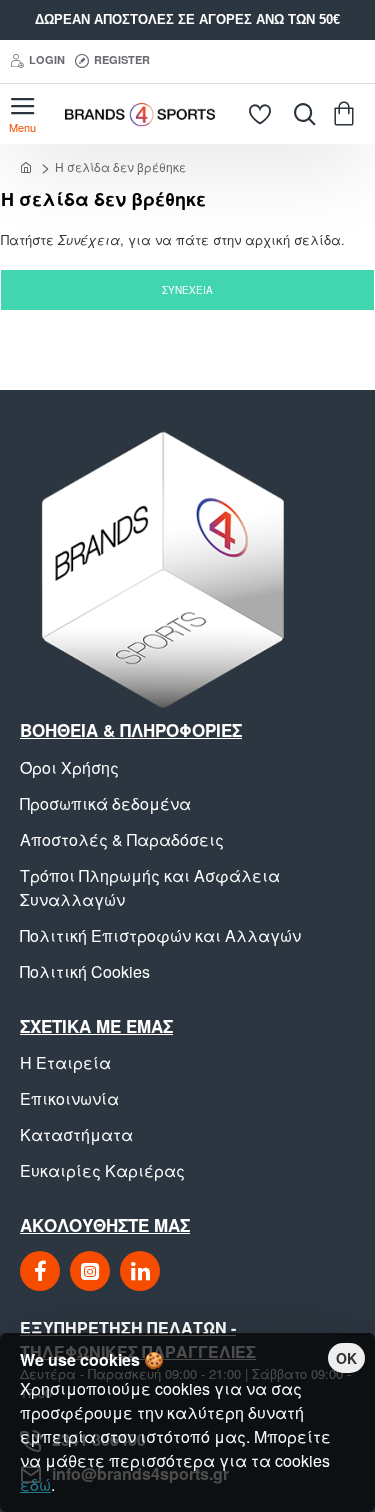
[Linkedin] (140, 1271)
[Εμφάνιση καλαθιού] (347, 114)
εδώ (35, 1484)
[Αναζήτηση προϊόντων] (300, 114)
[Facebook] (40, 1271)
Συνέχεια (187, 290)
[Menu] (22, 114)
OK (346, 1358)
